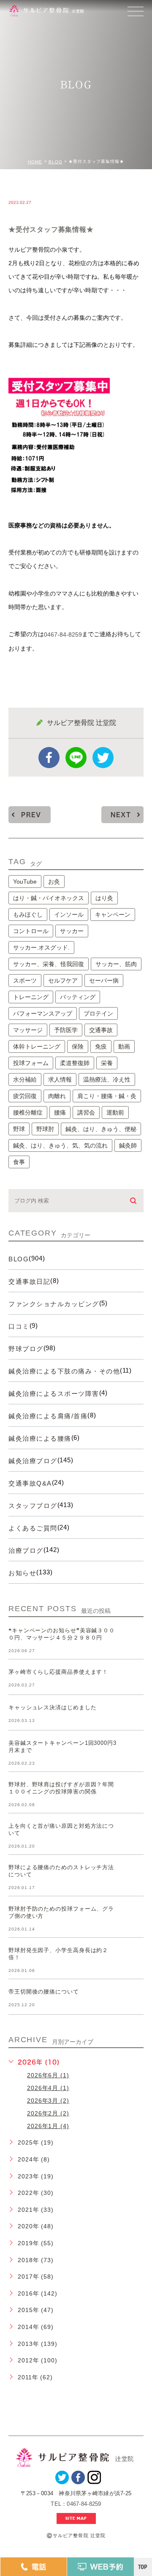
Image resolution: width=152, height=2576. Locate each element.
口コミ (19, 1326)
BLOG (56, 162)
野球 (19, 1129)
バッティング (78, 997)
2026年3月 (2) (48, 2101)
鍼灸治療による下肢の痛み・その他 (64, 1371)
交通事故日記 (29, 1281)
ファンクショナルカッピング (54, 1304)
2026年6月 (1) (48, 2075)
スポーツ (25, 980)
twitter (103, 758)
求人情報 (60, 1079)
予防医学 (66, 1030)
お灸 (54, 882)
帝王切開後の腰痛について (44, 1992)
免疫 (101, 1046)
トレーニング (31, 997)
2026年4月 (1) (48, 2088)
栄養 (107, 1063)
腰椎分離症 (28, 1112)
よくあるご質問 (33, 1528)
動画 (124, 1046)
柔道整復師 (75, 1063)
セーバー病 (104, 980)
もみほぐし (28, 915)
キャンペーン (113, 915)
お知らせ (22, 1573)
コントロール (31, 931)
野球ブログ (26, 1349)
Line (76, 758)
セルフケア (63, 980)
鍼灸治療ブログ (33, 1461)
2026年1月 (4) (48, 2126)
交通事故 (101, 1030)
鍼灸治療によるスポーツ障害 (54, 1394)
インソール (69, 915)
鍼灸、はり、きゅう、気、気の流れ (60, 1145)
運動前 (115, 1112)
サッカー (72, 931)
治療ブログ (26, 1550)
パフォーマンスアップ (43, 1013)
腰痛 (60, 1112)
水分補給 (25, 1079)
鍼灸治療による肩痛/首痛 (48, 1416)
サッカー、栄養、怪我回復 (49, 964)
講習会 (86, 1112)
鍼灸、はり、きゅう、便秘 (101, 1129)
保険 (78, 1046)
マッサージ (28, 1030)
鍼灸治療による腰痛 (40, 1438)
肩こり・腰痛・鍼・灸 (107, 1096)
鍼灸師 (128, 1145)
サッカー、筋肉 (116, 964)
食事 (19, 1162)
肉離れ (57, 1096)
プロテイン (98, 1013)
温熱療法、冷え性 (107, 1079)
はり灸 (104, 898)
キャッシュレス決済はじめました (53, 1708)
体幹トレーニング (37, 1046)
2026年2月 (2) (48, 2113)
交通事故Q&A (30, 1483)
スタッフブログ (33, 1506)
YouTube (25, 882)
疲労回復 (25, 1096)
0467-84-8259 (63, 634)
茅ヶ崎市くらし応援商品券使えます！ (58, 1672)
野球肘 (45, 1129)
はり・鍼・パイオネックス (49, 898)
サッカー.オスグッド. (41, 947)
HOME (35, 162)
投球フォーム (31, 1063)
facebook (49, 758)
